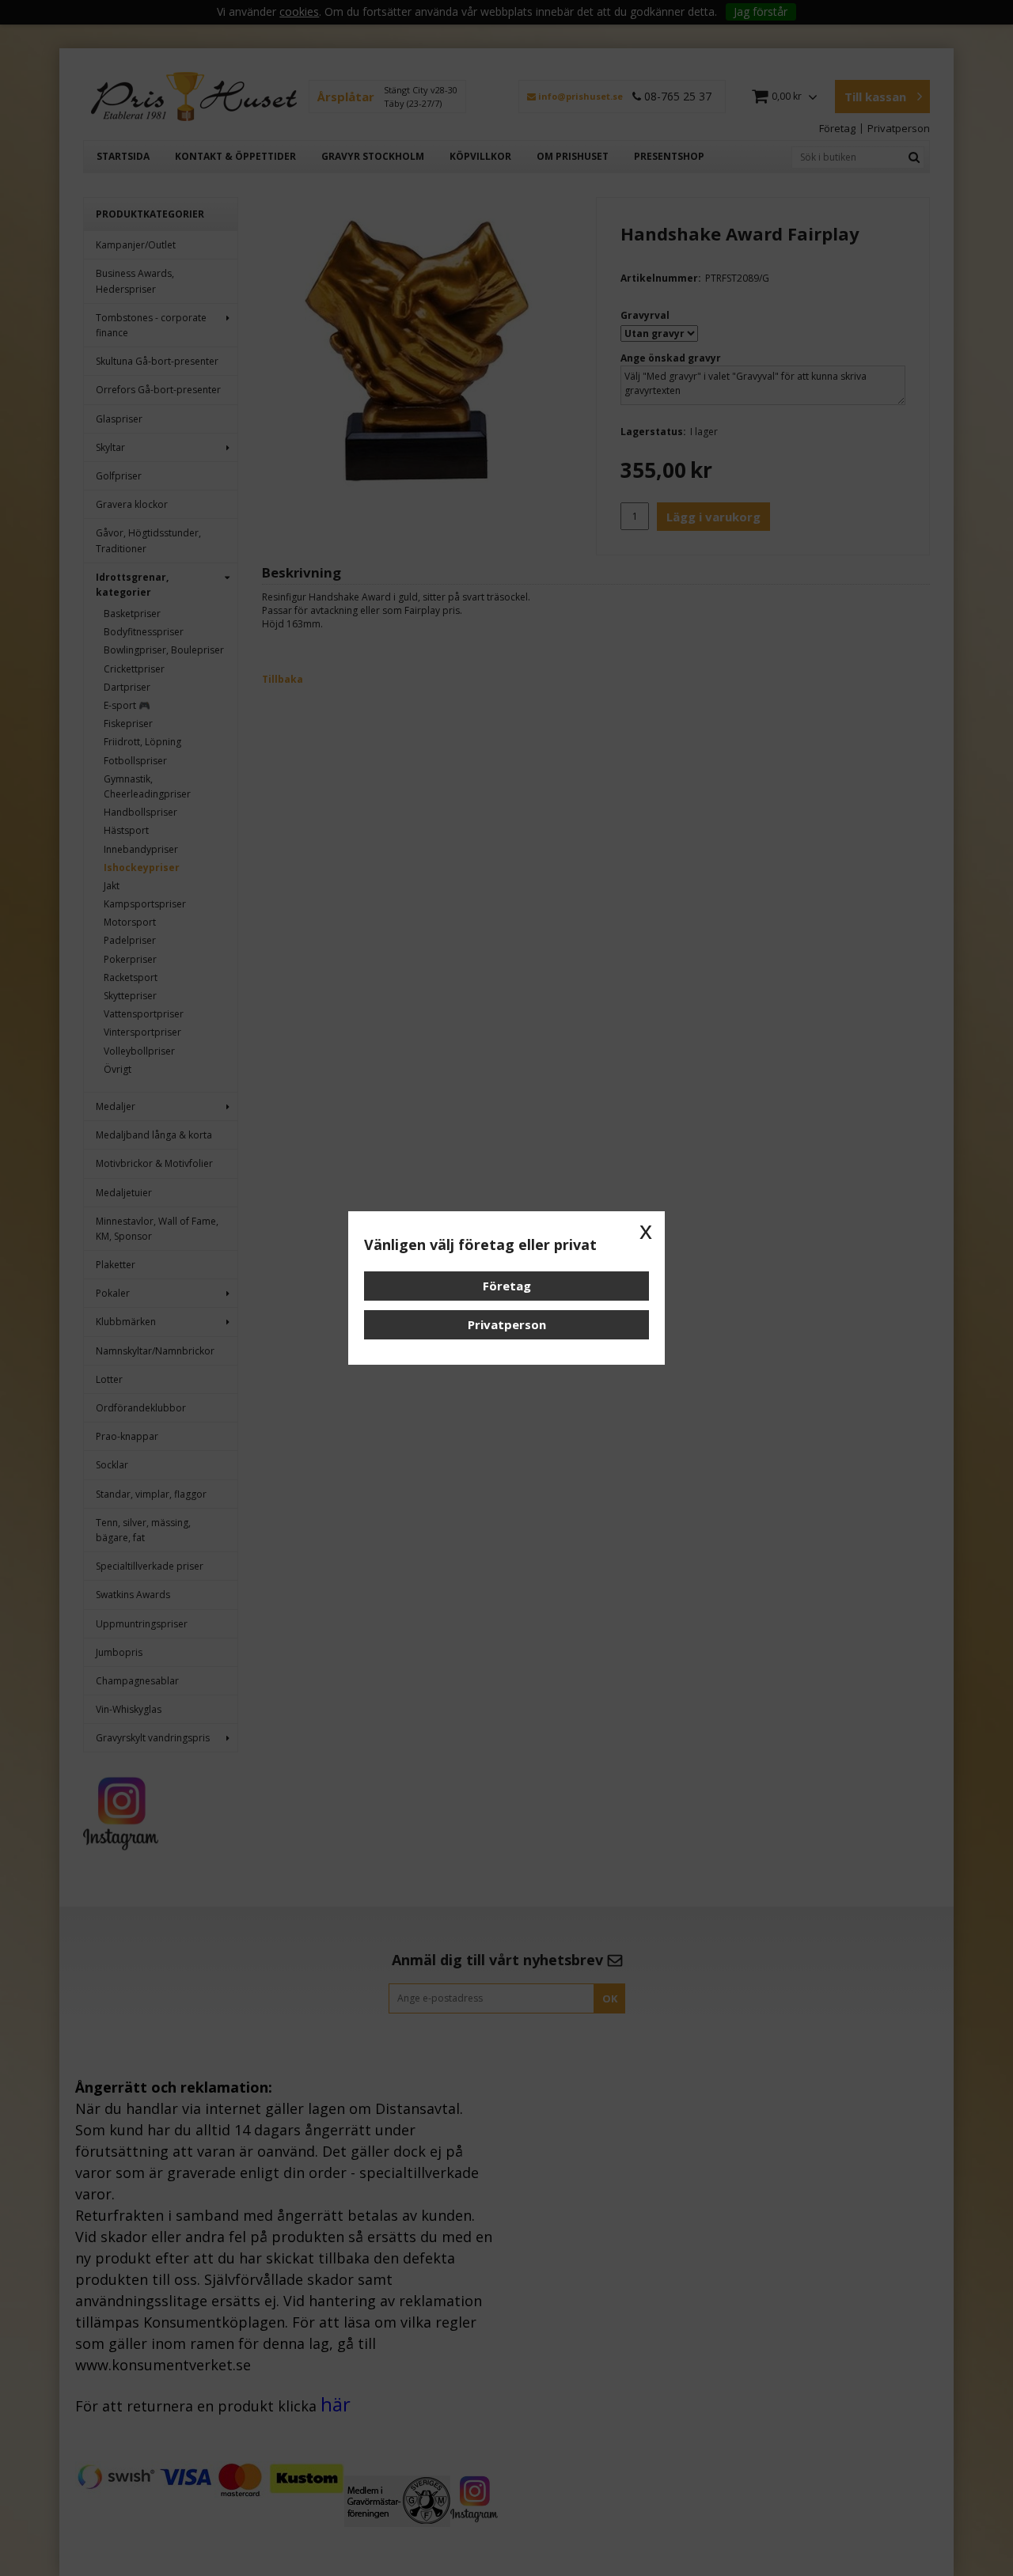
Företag (507, 1286)
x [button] (646, 1230)
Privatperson (507, 1324)
